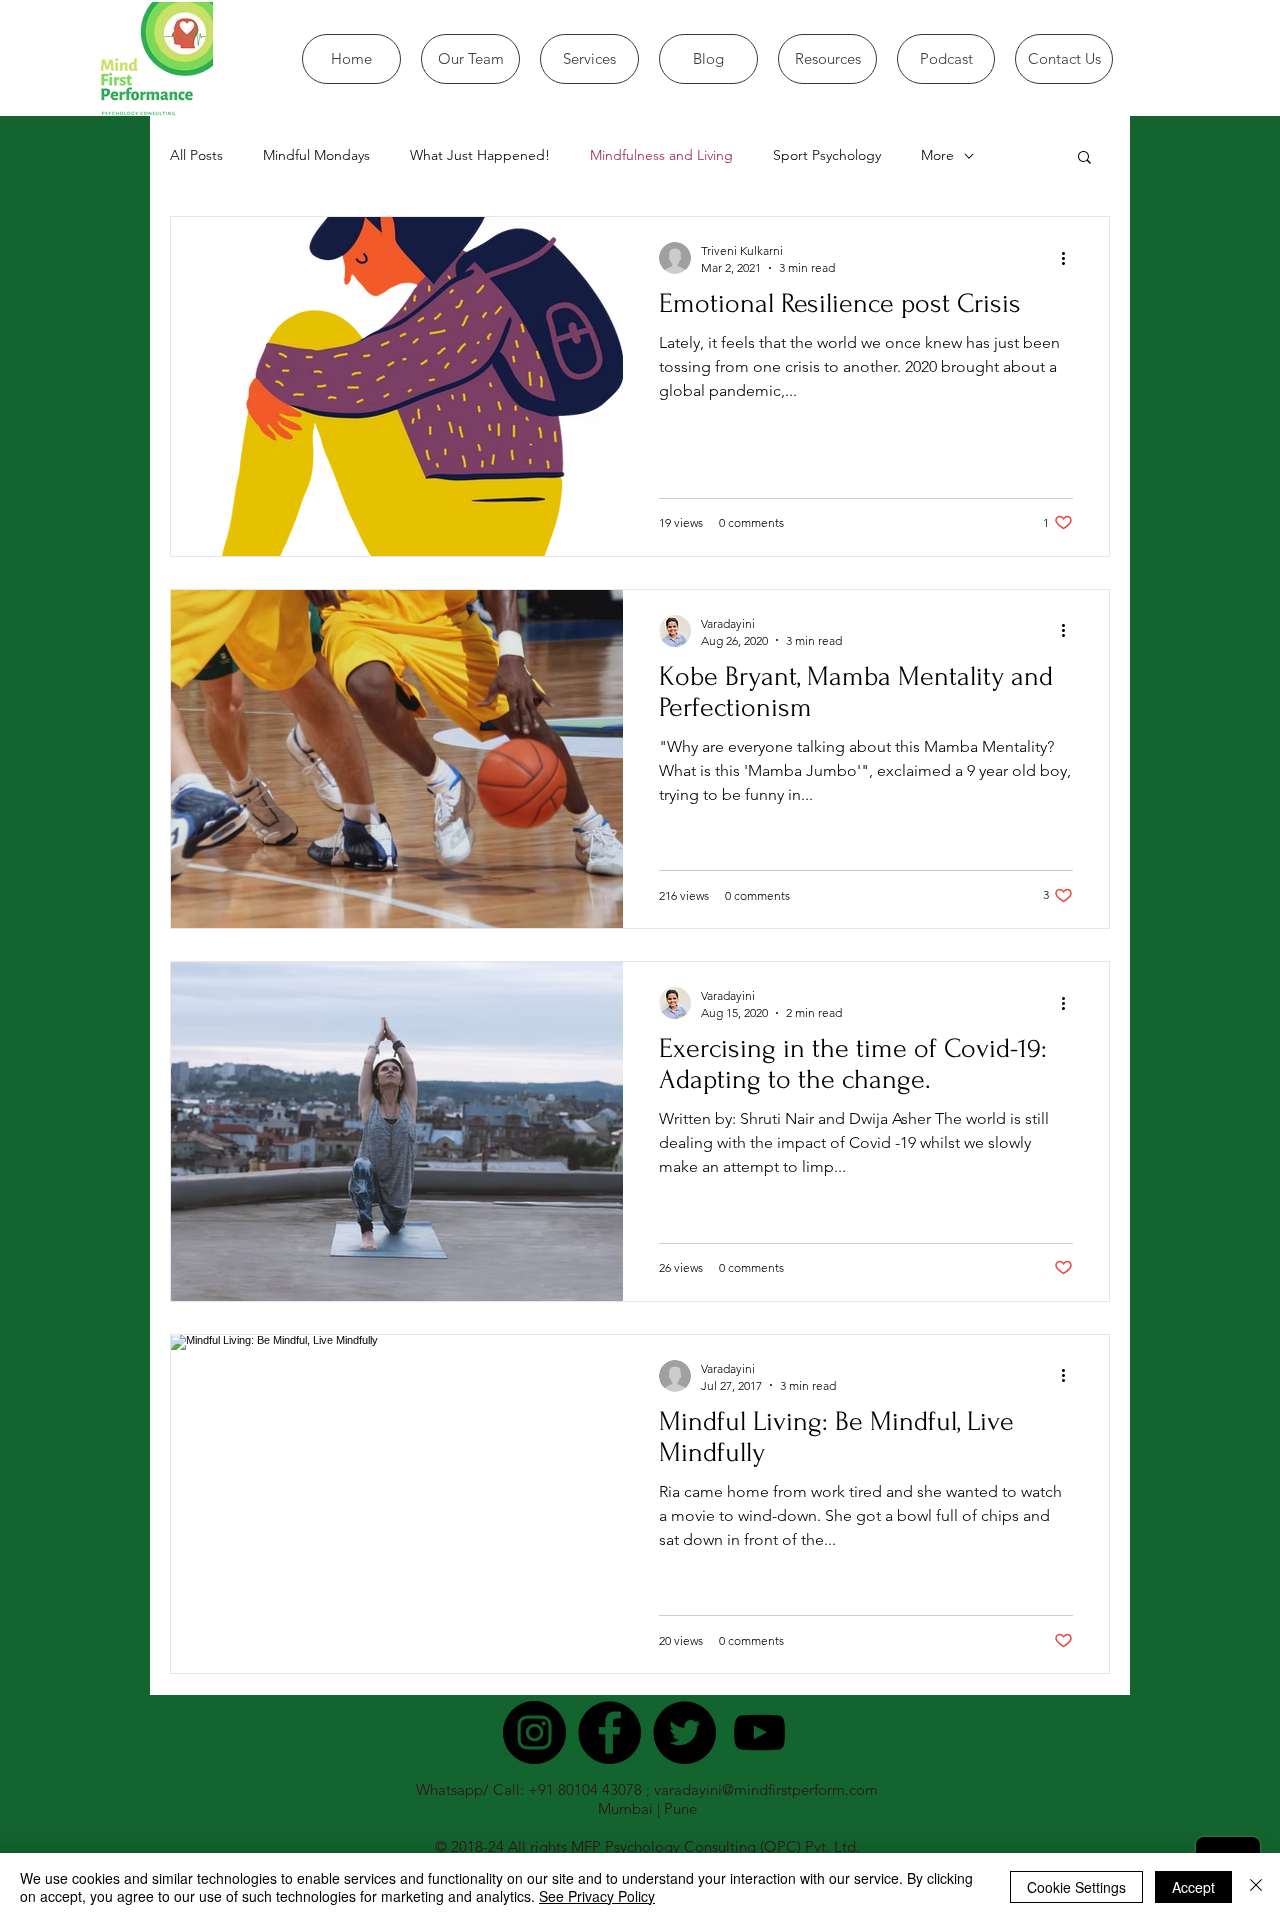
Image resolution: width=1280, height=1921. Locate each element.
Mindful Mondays (316, 155)
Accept (1193, 1887)
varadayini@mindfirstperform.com (766, 1789)
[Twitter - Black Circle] (684, 1732)
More (937, 155)
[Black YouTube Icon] (759, 1732)
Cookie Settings (1076, 1887)
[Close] (1256, 1887)
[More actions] (1070, 258)
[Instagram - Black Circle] (534, 1732)
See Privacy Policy (597, 1896)
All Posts (196, 155)
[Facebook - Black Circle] (609, 1732)
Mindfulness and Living (661, 155)
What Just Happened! (480, 155)
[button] (1084, 158)
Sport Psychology (827, 155)
